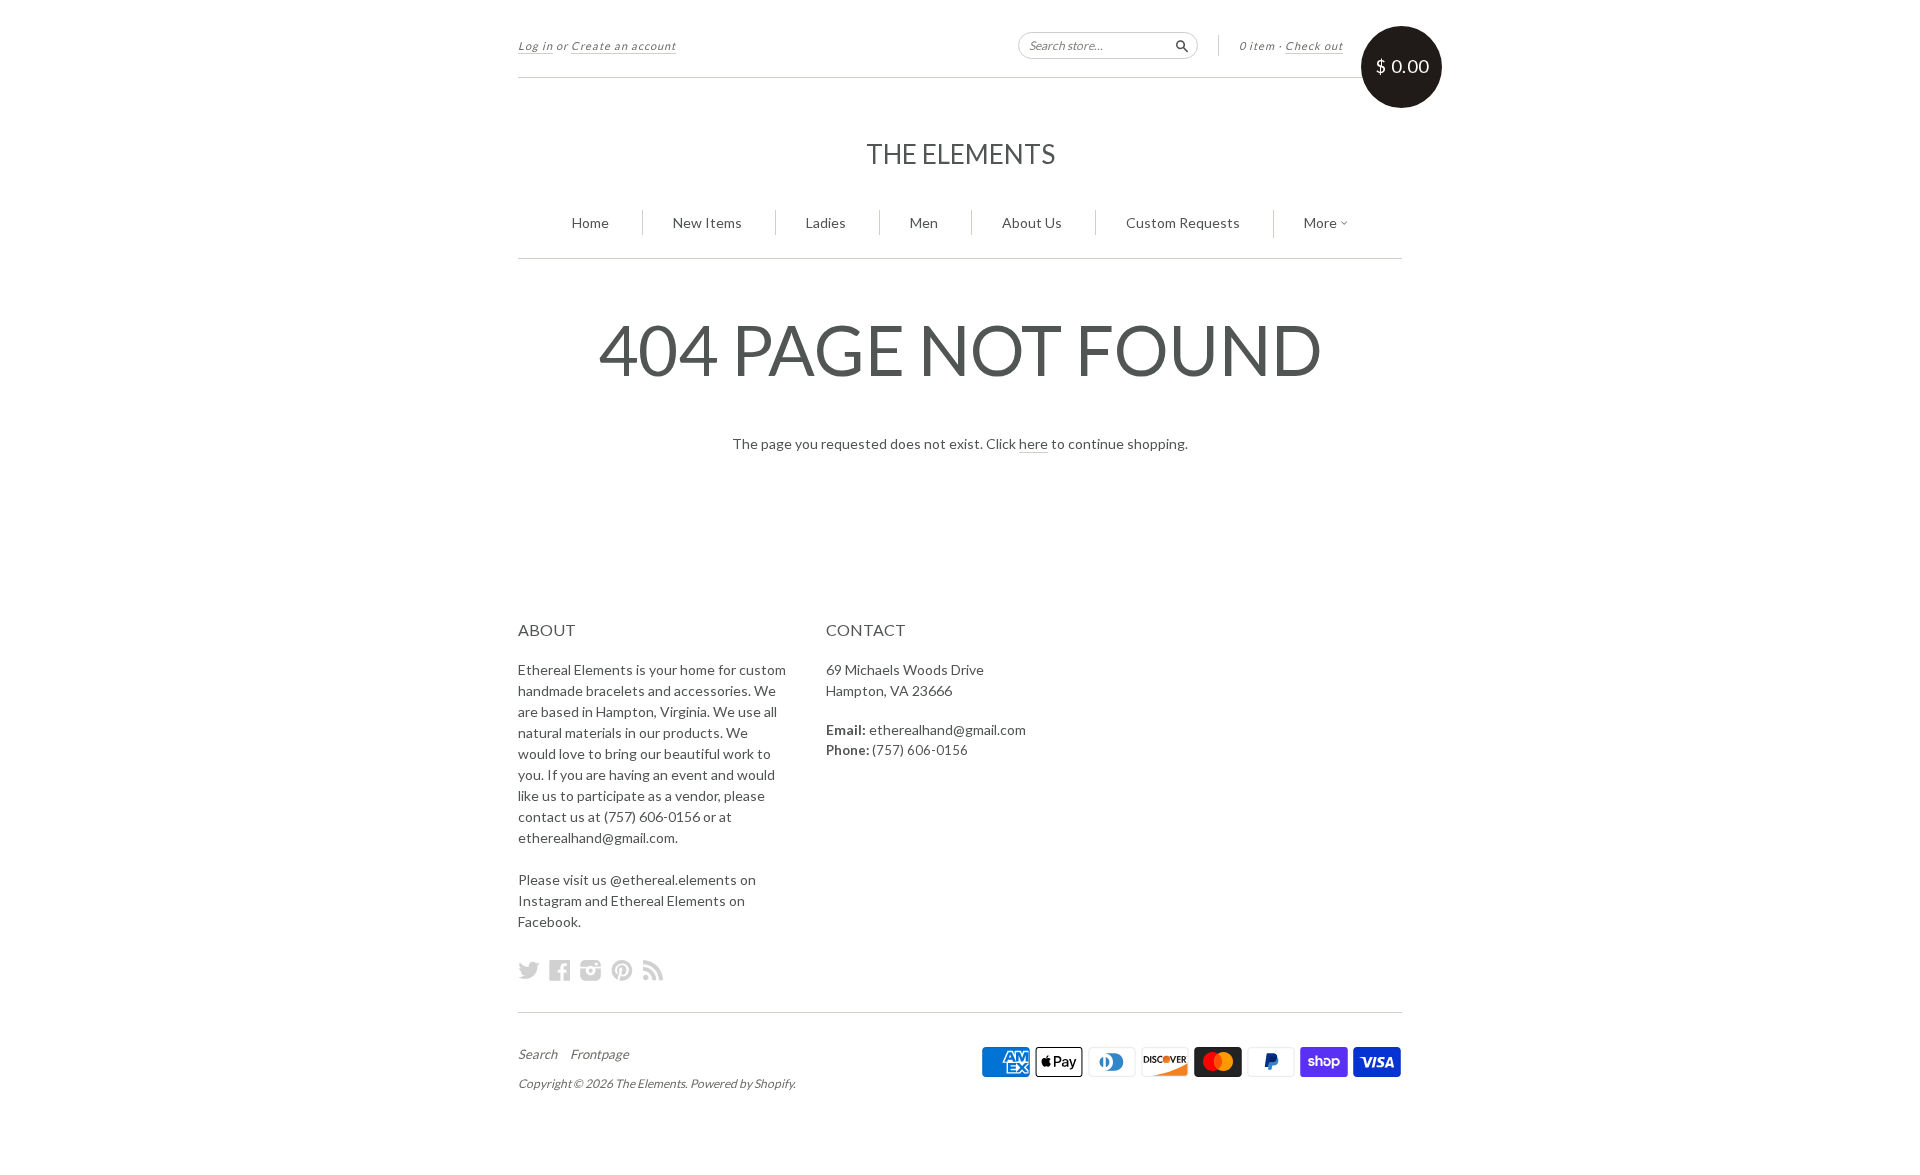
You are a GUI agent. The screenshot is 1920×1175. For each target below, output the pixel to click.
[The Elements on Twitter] (529, 970)
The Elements (960, 154)
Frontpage (599, 1054)
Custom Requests (1183, 222)
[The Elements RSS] (653, 970)
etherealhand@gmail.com (947, 729)
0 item (1257, 45)
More (1322, 222)
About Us (1032, 222)
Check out (1314, 45)
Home (590, 222)
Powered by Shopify (741, 1083)
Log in (535, 45)
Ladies (826, 222)
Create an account (623, 45)
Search (537, 1054)
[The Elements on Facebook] (560, 970)
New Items (707, 222)
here (1033, 443)
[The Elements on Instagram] (591, 970)
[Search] (1182, 45)
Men (924, 222)
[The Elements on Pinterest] (622, 970)
